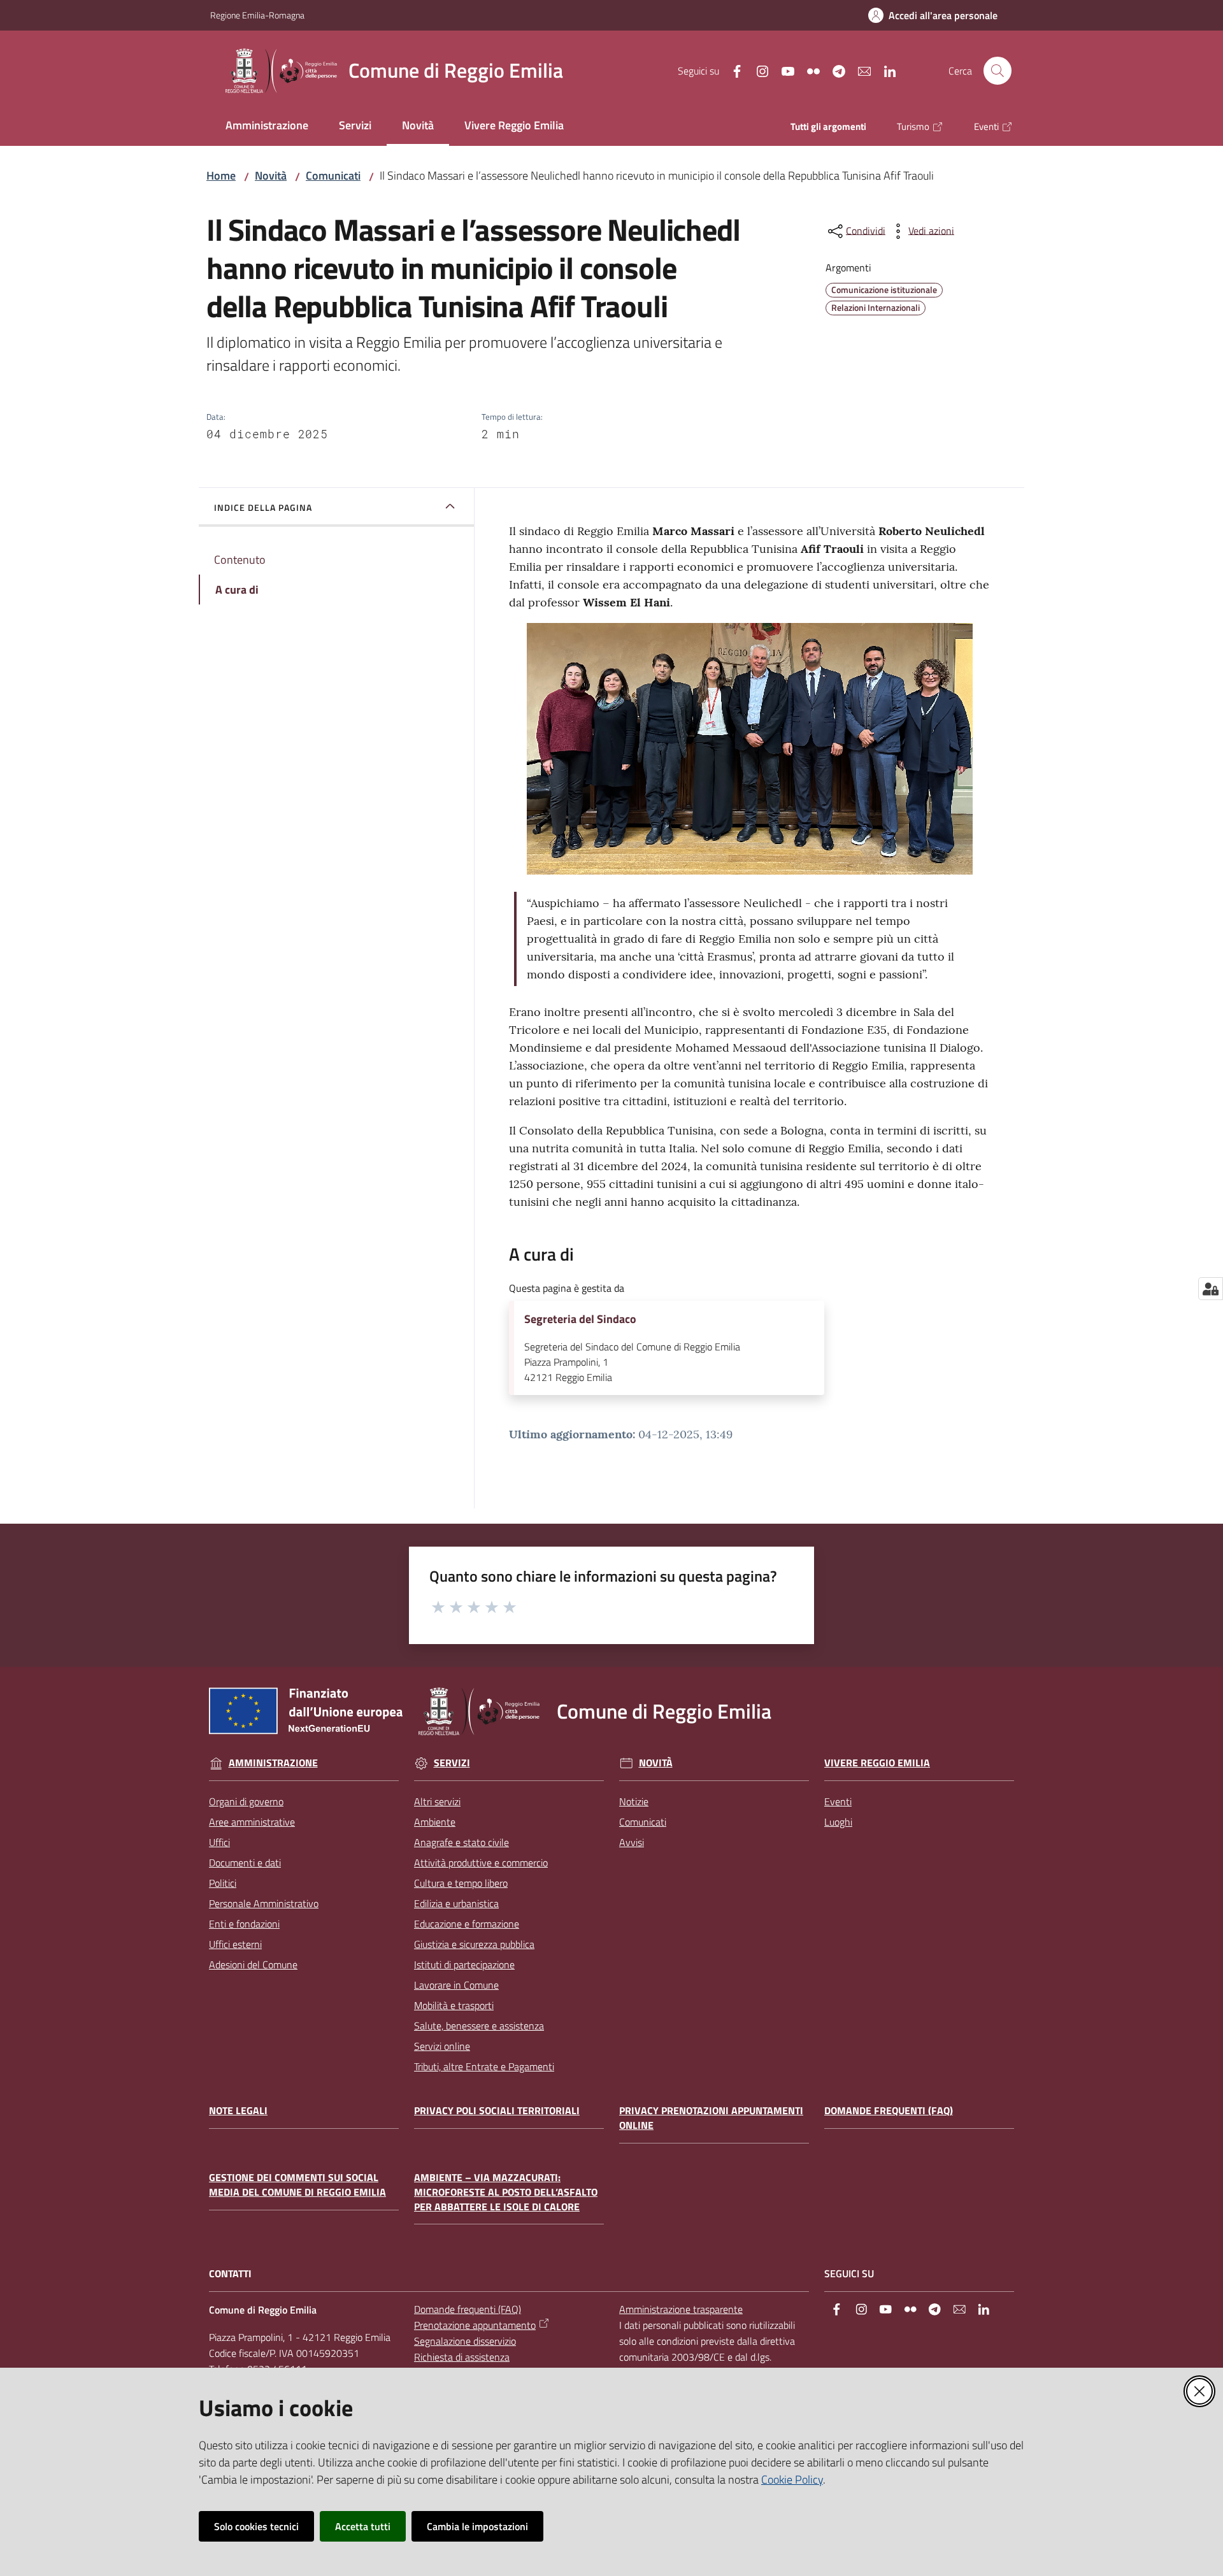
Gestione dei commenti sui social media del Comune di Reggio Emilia (297, 2185)
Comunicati (333, 175)
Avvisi (632, 1842)
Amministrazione (273, 1763)
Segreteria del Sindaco (580, 1319)
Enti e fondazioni (244, 1924)
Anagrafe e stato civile (461, 1842)
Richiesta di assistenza (462, 2357)
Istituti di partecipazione (464, 1964)
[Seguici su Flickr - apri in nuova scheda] (808, 70)
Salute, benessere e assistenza (479, 2026)
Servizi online (442, 2046)
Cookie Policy (792, 2479)
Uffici (219, 1842)
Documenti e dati (245, 1863)
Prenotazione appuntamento (475, 2325)
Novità (271, 175)
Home (221, 175)
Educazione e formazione (467, 1924)
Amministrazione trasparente (681, 2309)
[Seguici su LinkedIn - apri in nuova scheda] (885, 70)
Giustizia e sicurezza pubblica (474, 1944)
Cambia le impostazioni (477, 2526)
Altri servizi (437, 1801)
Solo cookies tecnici (256, 2526)
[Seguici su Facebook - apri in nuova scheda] (732, 70)
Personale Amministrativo (264, 1903)
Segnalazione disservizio (465, 2341)
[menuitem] (267, 126)
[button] (998, 71)
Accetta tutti (363, 2526)
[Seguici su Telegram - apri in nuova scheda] (834, 70)
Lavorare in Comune (456, 1985)
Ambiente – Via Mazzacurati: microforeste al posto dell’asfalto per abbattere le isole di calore (506, 2192)
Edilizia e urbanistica (456, 1903)
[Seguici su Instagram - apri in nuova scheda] (757, 70)
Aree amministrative (252, 1822)
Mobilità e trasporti (454, 2005)
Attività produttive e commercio (481, 1863)
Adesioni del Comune (253, 1964)
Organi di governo (246, 1801)
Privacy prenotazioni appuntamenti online (711, 2118)
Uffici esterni (235, 1944)
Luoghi (838, 1822)
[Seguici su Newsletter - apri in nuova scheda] (859, 70)
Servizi (452, 1763)
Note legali (238, 2111)
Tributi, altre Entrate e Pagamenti (484, 2066)
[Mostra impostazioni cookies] (1211, 1289)
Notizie (634, 1801)
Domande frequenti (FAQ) (889, 2111)
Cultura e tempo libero (461, 1883)
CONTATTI (230, 2274)
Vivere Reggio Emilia (877, 1763)
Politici (223, 1883)
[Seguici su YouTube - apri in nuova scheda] (783, 70)
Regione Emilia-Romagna (257, 15)
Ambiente (435, 1822)
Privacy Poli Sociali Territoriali (497, 2111)
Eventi (838, 1801)
